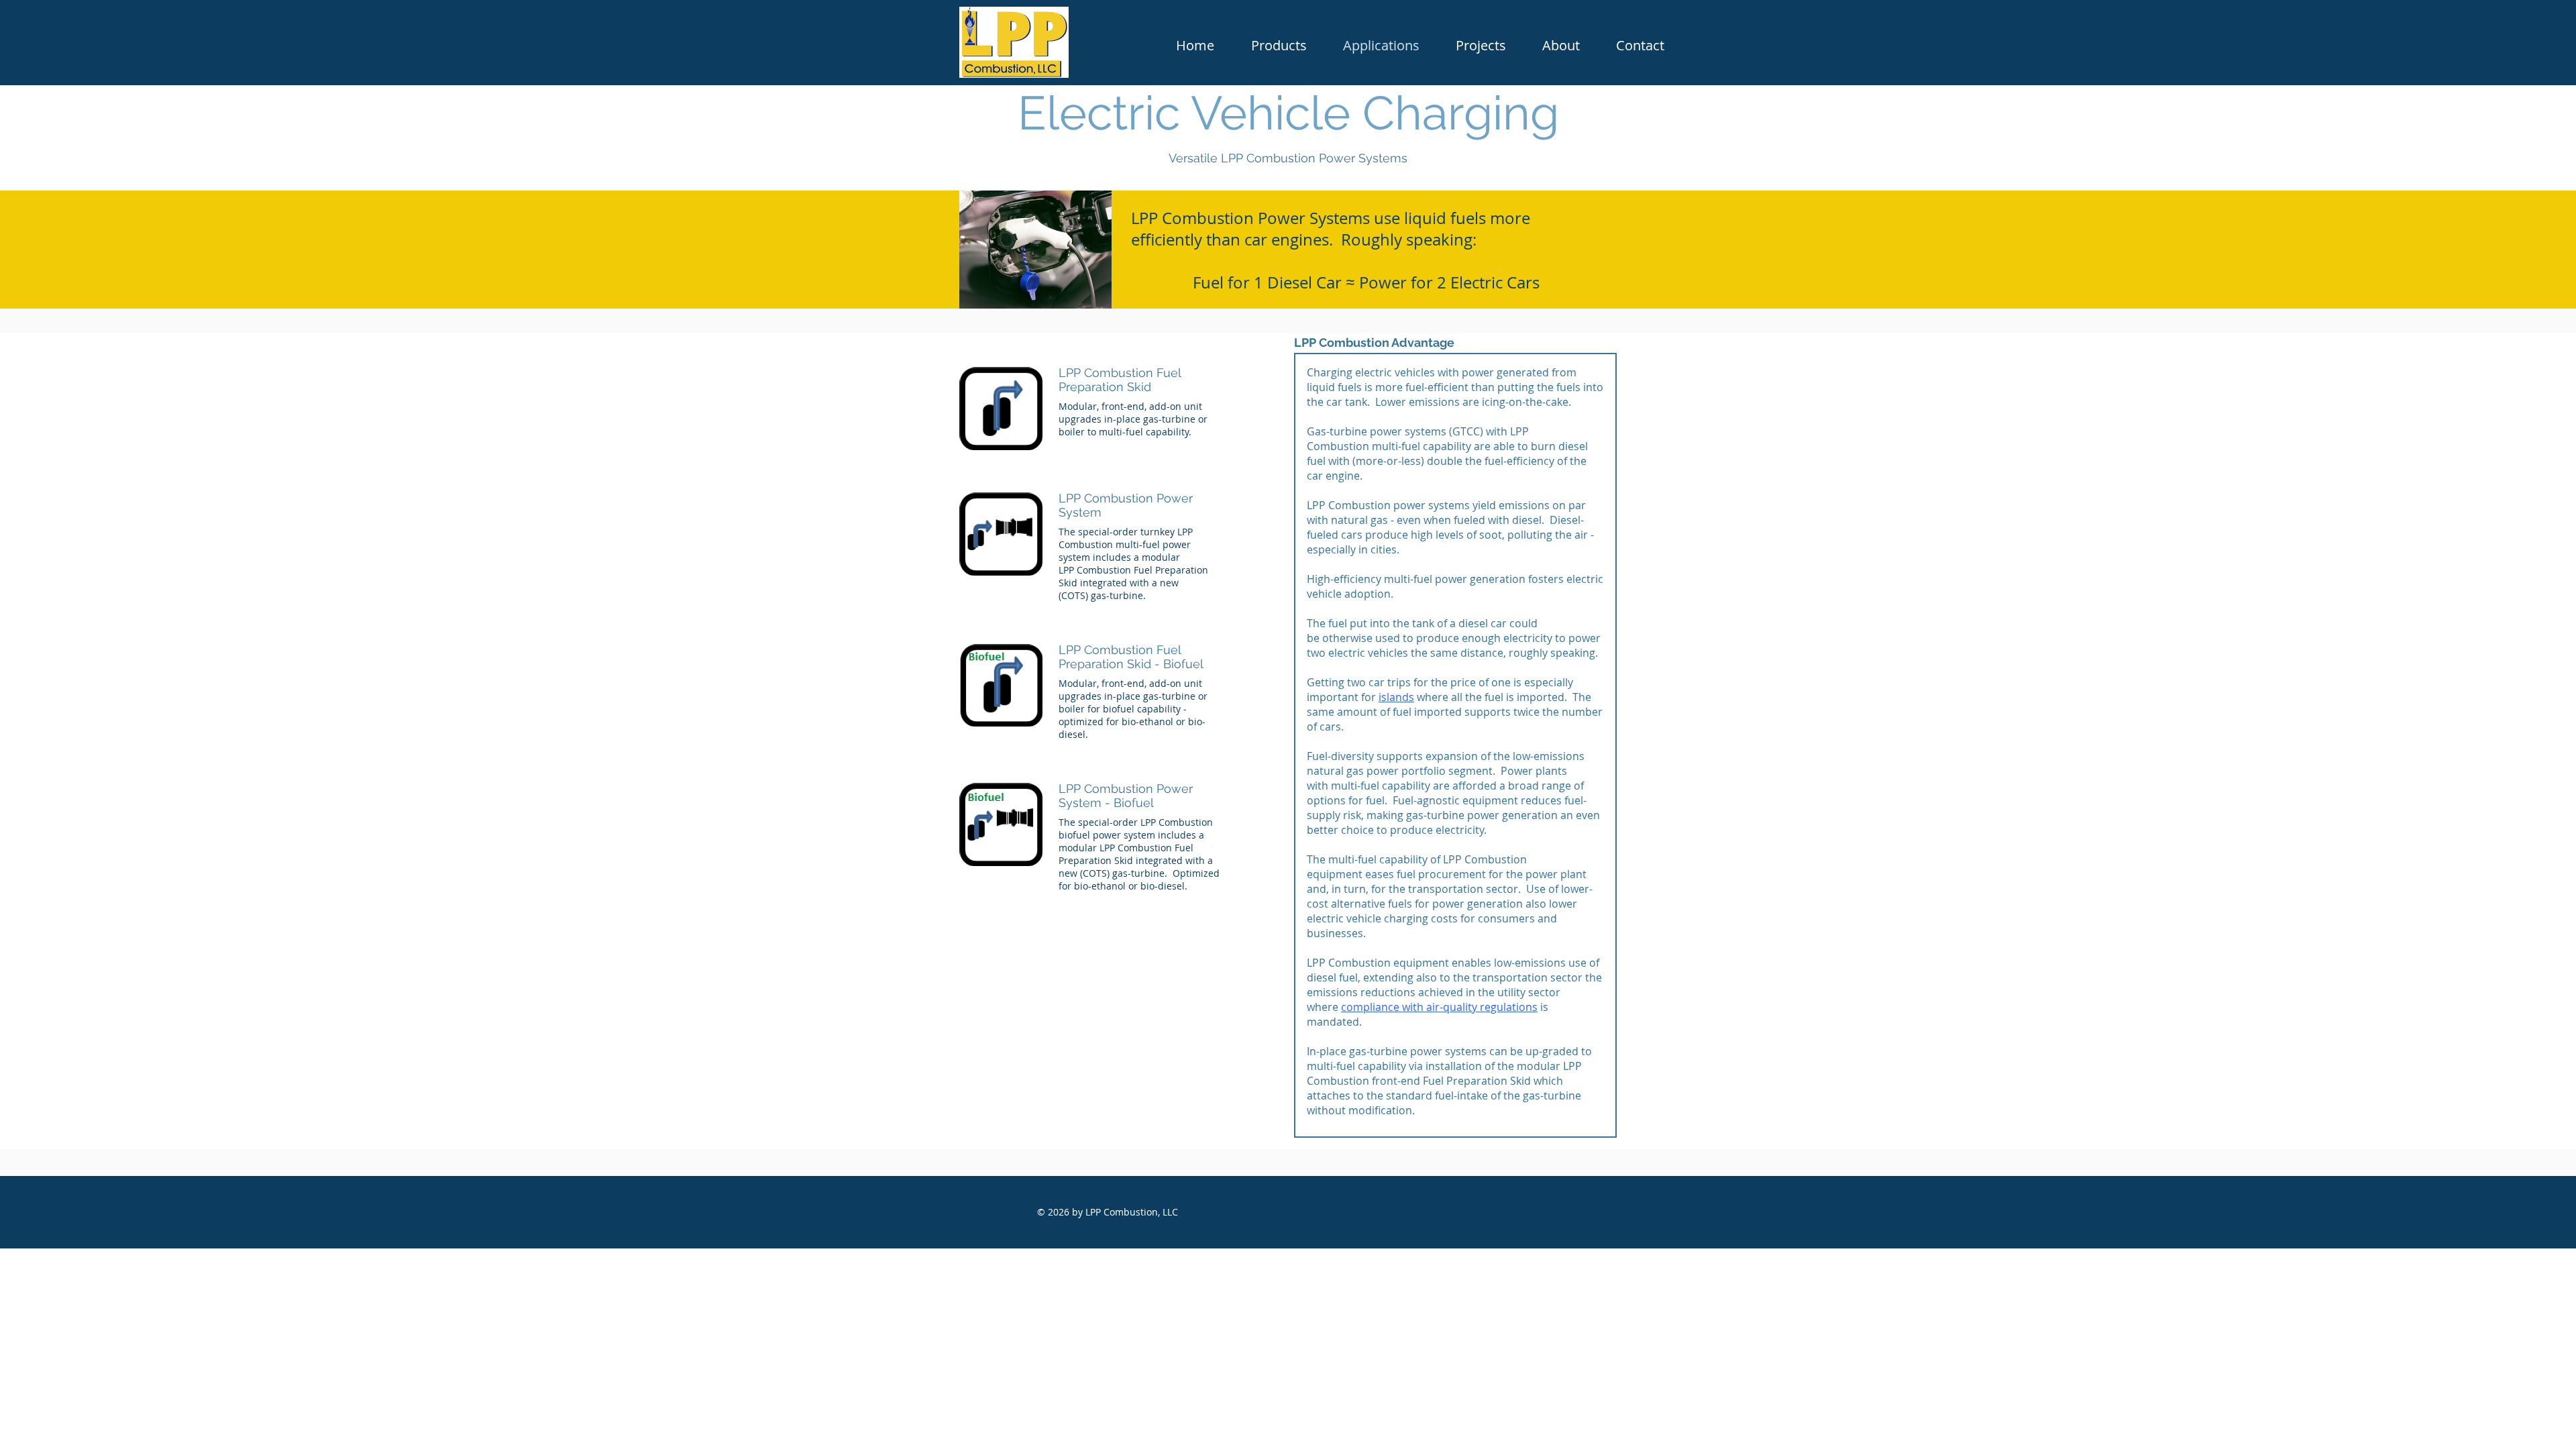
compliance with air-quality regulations (1439, 1007)
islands (1396, 697)
